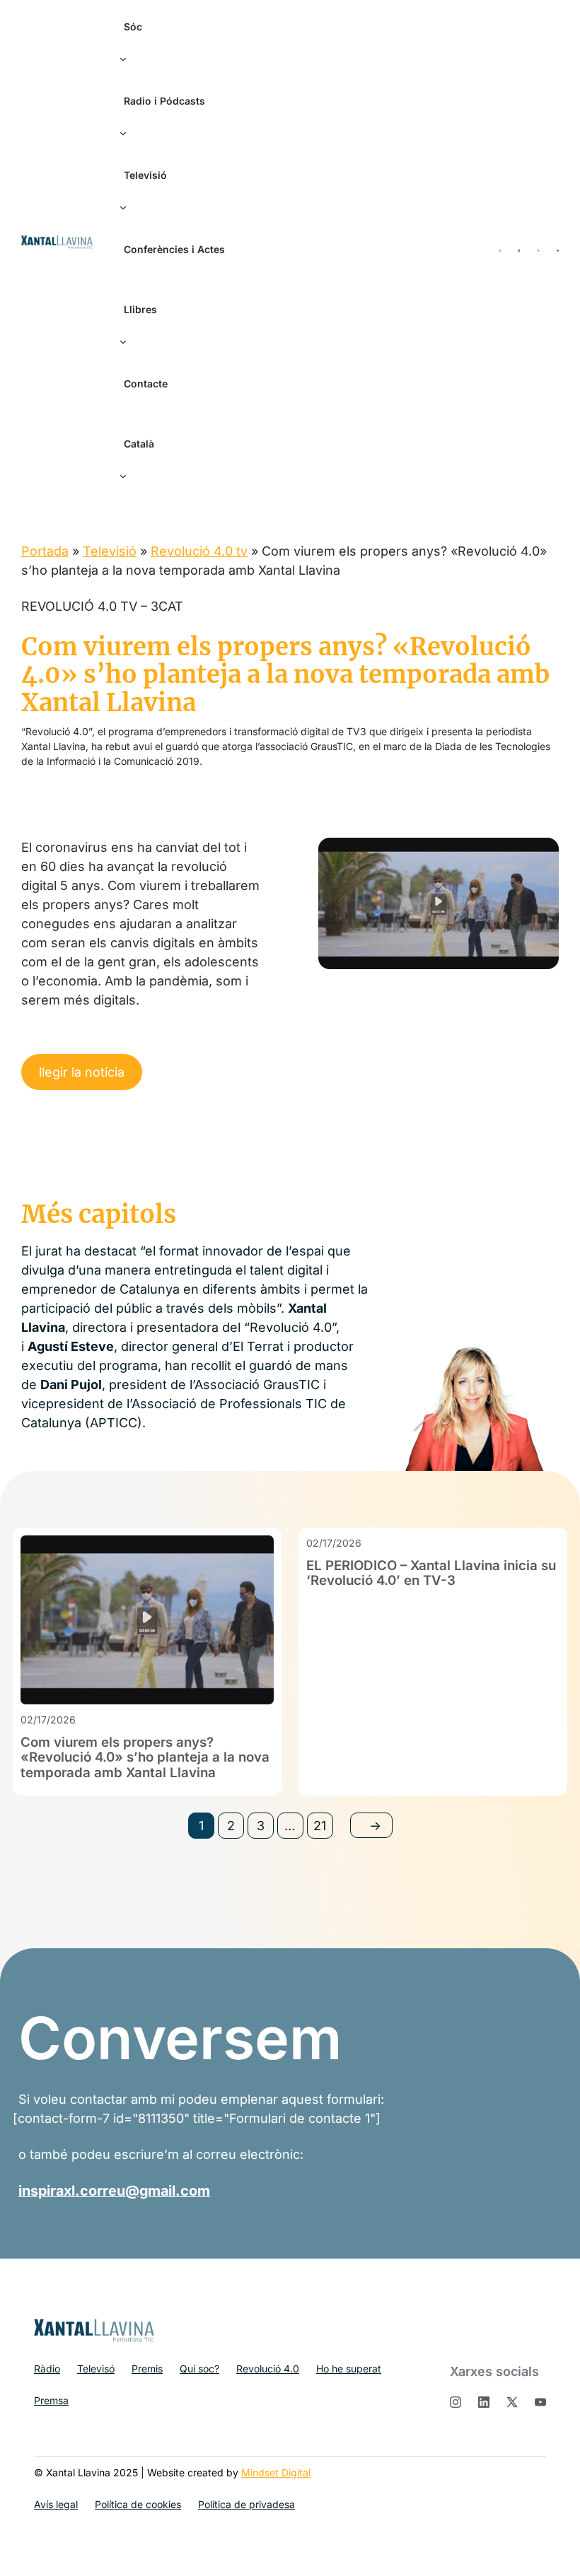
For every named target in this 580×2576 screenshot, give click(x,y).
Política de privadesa (246, 2504)
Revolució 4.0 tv (199, 551)
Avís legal (56, 2504)
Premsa (51, 2400)
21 (320, 1826)
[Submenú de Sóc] (120, 55)
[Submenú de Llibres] (120, 338)
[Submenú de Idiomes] (120, 472)
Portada (45, 551)
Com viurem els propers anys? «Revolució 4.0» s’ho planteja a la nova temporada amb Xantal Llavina (145, 1758)
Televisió (110, 551)
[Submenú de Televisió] (120, 204)
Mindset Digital (276, 2472)
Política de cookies (138, 2504)
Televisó (96, 2369)
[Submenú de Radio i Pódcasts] (120, 129)
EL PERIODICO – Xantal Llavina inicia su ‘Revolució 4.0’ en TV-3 (431, 1573)
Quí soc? (199, 2369)
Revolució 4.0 (268, 2369)
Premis (147, 2369)
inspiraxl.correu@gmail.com (114, 2191)
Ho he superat (349, 2369)
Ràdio (47, 2369)
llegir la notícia (82, 1072)
